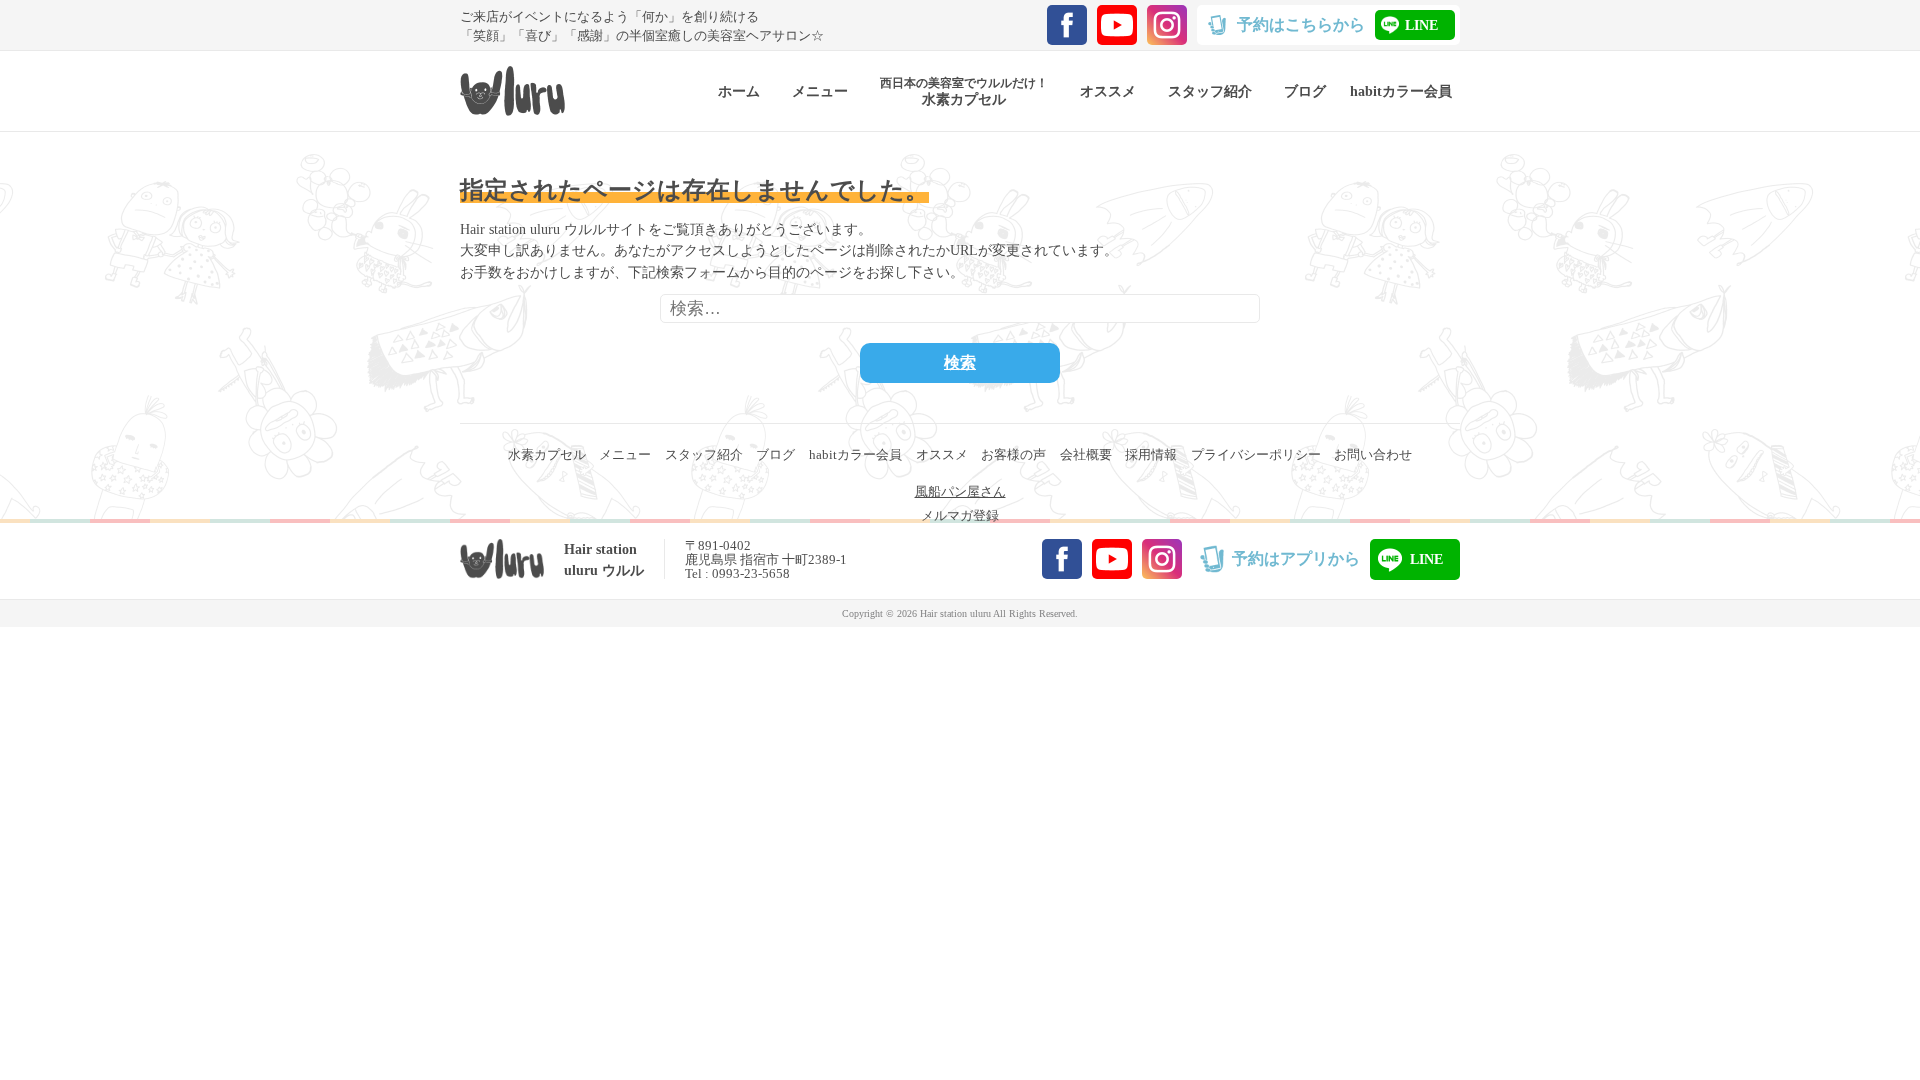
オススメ (942, 454)
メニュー (625, 454)
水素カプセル (547, 454)
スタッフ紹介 (704, 454)
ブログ (775, 454)
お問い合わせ (1373, 454)
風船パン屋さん (960, 492)
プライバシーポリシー (1256, 454)
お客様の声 (1013, 454)
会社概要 (1086, 454)
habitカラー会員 (855, 454)
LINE (1421, 25)
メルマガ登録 (960, 515)
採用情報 (1151, 454)
